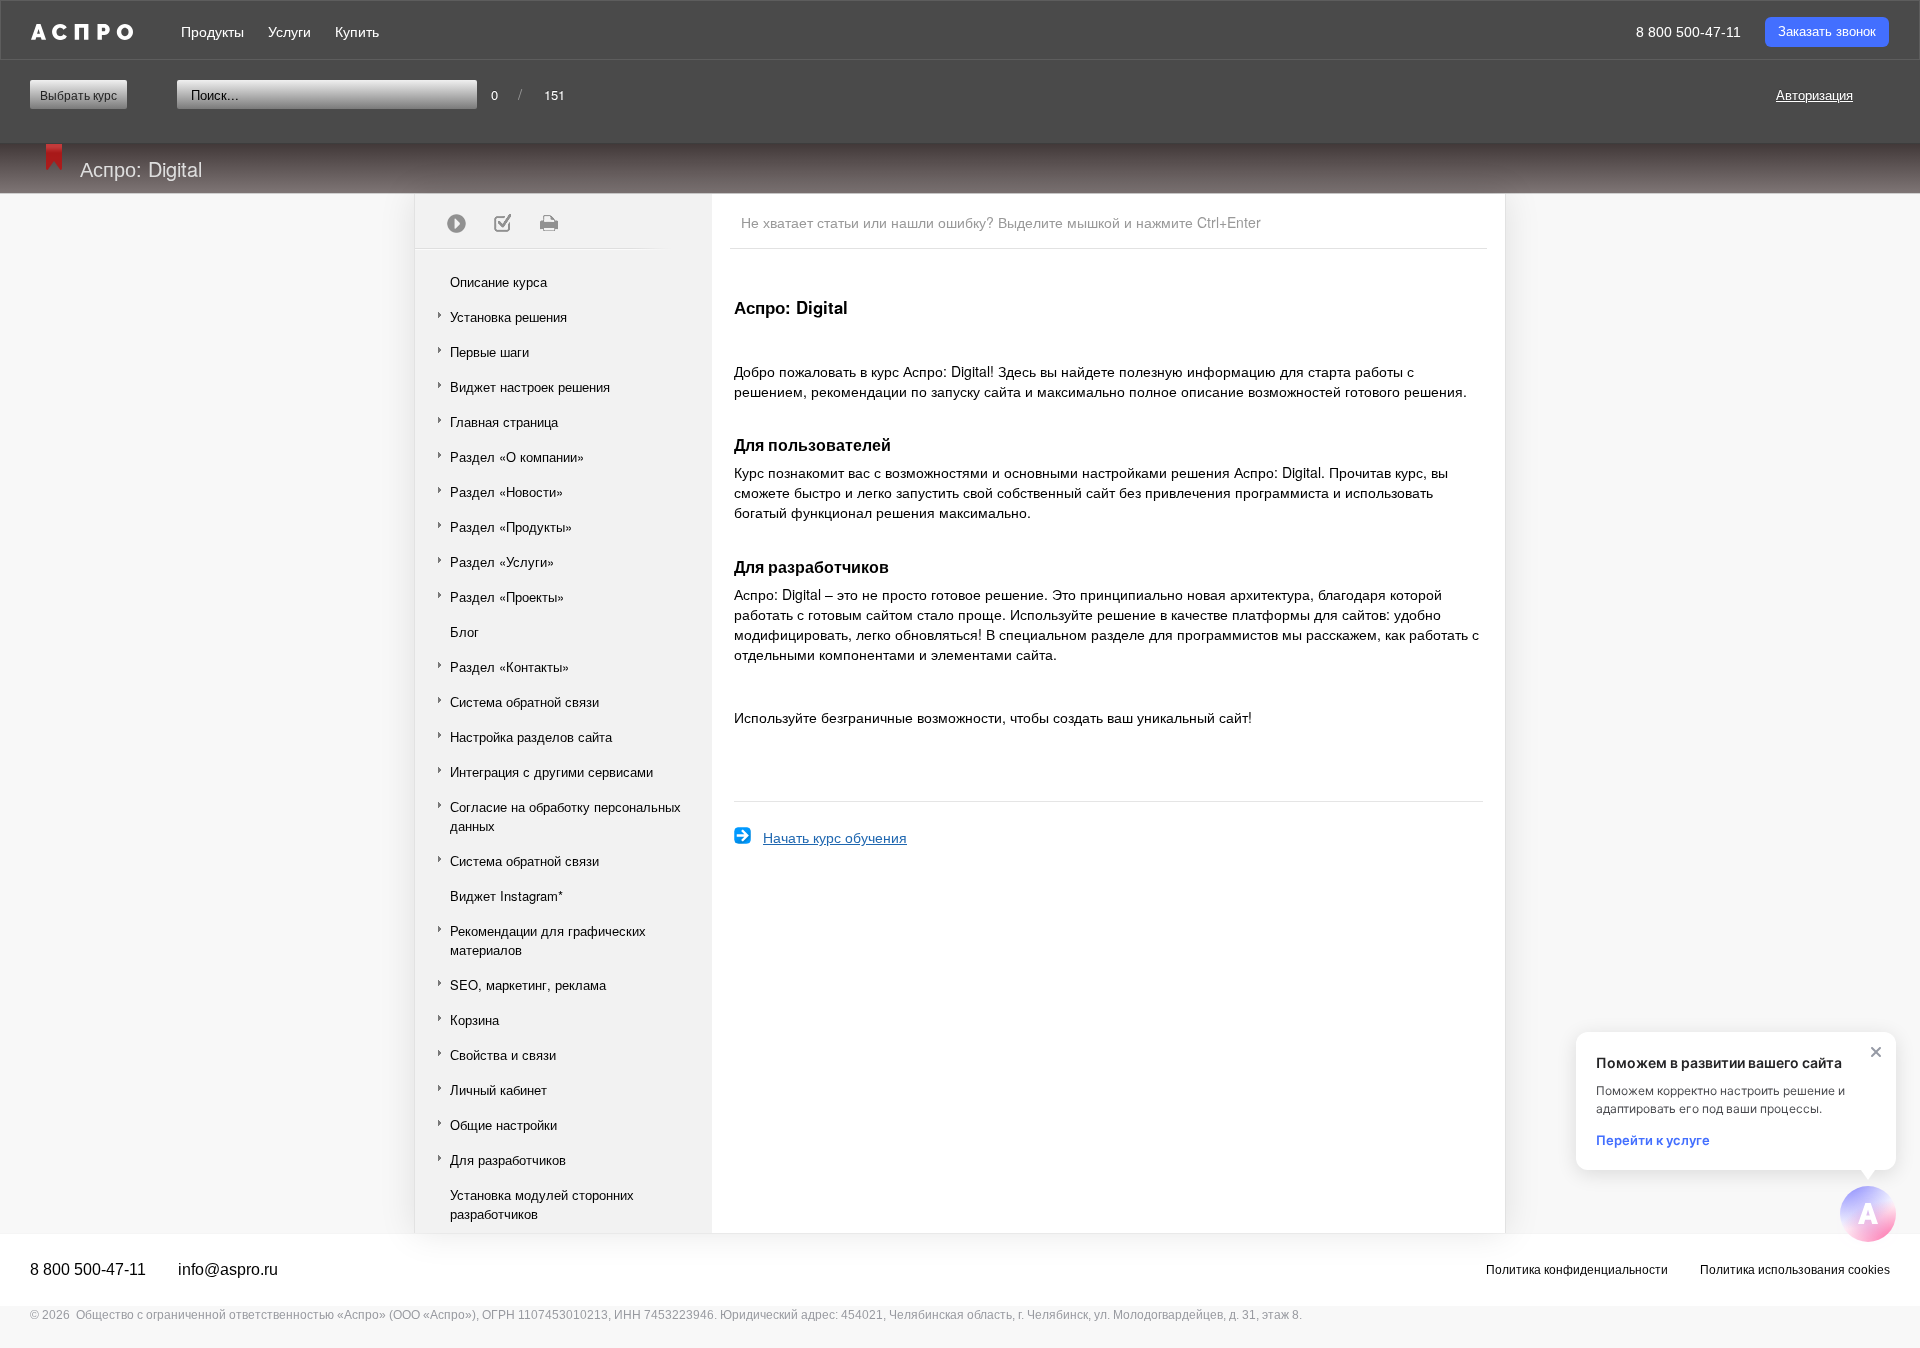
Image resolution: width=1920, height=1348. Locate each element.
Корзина (474, 1019)
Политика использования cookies (1795, 1270)
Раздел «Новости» (506, 491)
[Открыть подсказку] (1868, 1214)
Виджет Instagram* (506, 895)
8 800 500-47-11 (1688, 32)
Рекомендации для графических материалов (548, 940)
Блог (464, 631)
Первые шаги (489, 351)
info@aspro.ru (228, 1269)
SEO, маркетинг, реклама (528, 984)
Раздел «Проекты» (507, 596)
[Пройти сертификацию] (456, 223)
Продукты (212, 32)
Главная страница (504, 421)
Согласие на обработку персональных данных (565, 816)
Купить (357, 32)
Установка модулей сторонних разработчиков (542, 1204)
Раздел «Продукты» (511, 526)
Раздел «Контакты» (509, 666)
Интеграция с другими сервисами (551, 771)
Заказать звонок (1827, 31)
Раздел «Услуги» (502, 561)
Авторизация (1814, 94)
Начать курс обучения (835, 837)
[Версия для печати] (548, 223)
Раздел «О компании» (517, 456)
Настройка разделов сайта (531, 736)
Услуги (289, 32)
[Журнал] (502, 223)
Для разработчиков (508, 1159)
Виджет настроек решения (530, 386)
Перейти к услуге (1653, 1140)
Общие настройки (503, 1124)
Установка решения (508, 316)
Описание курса (498, 281)
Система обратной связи (524, 701)
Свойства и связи (503, 1054)
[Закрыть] (1876, 1052)
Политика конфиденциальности (1577, 1270)
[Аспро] (82, 32)
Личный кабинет (498, 1089)
